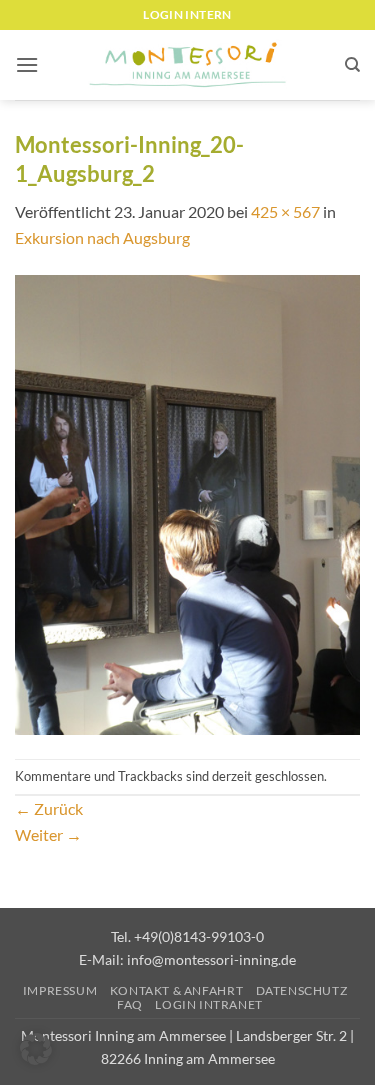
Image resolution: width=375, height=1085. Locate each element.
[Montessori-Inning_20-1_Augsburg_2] (187, 502)
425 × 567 (285, 211)
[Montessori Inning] (188, 65)
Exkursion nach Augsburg (102, 237)
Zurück (49, 808)
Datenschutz (302, 990)
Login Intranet (209, 1004)
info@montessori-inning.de (211, 959)
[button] (27, 64)
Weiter (48, 834)
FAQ (130, 1004)
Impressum (60, 990)
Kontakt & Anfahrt (176, 990)
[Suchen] (352, 65)
